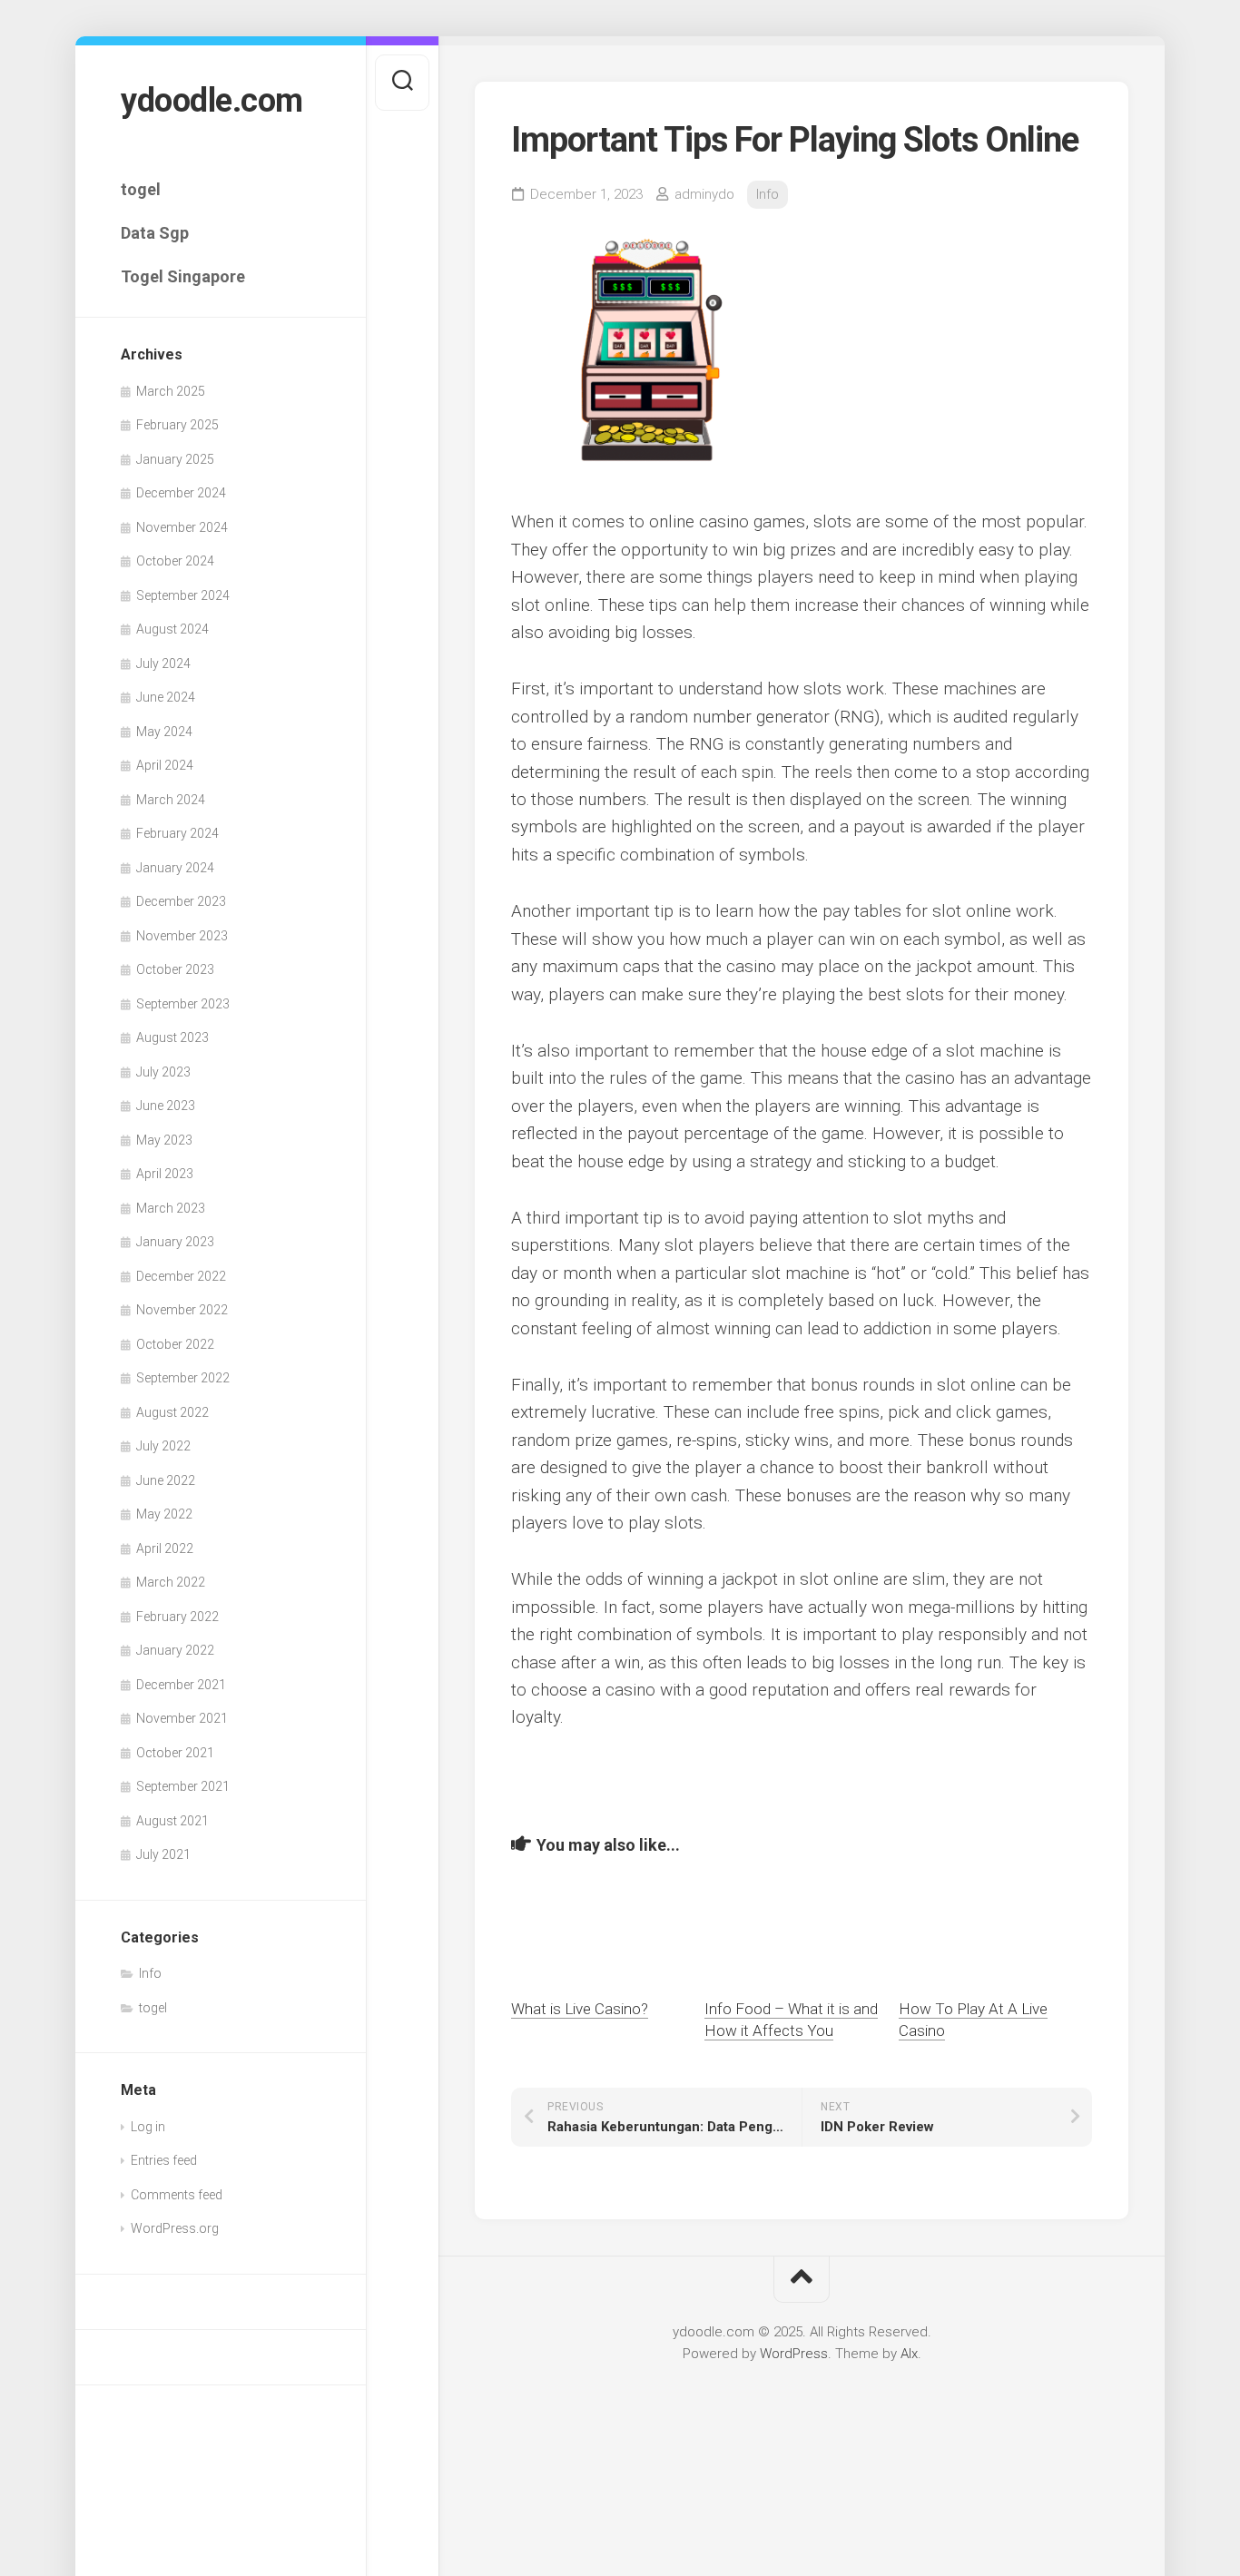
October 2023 (175, 969)
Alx (909, 2354)
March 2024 (171, 800)
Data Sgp (155, 233)
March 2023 (171, 1208)
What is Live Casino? (580, 2009)
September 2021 (183, 1786)
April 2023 (165, 1174)
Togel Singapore (183, 276)
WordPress (794, 2354)
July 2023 (163, 1072)
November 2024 (182, 527)
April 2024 (165, 765)
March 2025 (171, 391)
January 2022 (175, 1650)
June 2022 (166, 1480)
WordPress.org (175, 2228)
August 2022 (172, 1412)
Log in (148, 2127)
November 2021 (182, 1718)
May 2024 (164, 732)
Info (150, 1973)
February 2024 (177, 833)
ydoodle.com (212, 101)
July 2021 (163, 1854)
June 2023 (166, 1106)
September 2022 (183, 1378)
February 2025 (177, 425)
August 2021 (172, 1821)
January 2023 (175, 1242)
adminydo (704, 194)
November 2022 (182, 1310)
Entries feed (164, 2160)
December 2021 (181, 1685)
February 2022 (177, 1617)
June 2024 (166, 697)
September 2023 (183, 1004)
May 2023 (164, 1140)
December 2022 (181, 1276)
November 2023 (182, 936)
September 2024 (183, 595)
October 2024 (175, 561)
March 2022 (171, 1582)
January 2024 (175, 868)
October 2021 (175, 1753)
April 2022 (165, 1549)
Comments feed (177, 2195)
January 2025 (175, 459)
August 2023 (172, 1037)
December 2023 (181, 901)
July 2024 (163, 664)
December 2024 (181, 493)
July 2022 (163, 1446)
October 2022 (175, 1344)
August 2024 (172, 629)
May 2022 (164, 1514)
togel (141, 189)
